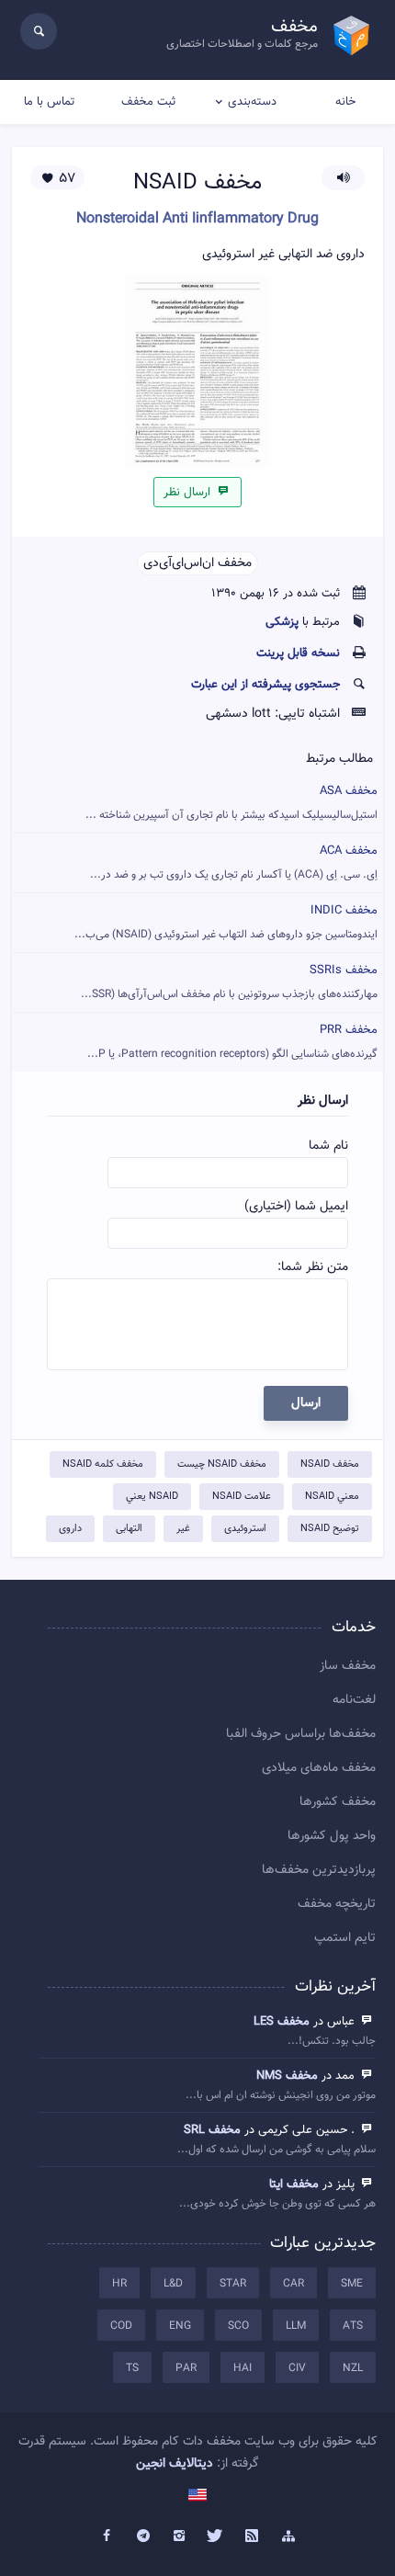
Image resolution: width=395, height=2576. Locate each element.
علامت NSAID (242, 1497)
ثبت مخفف (148, 102)
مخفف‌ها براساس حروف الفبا (301, 1734)
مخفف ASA (231, 803)
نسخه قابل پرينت (298, 653)
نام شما (328, 1146)
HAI (243, 2368)
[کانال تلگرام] (143, 2536)
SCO (238, 2326)
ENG (180, 2326)
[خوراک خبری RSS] (253, 2536)
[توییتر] (216, 2536)
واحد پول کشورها (332, 1836)
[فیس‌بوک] (107, 2536)
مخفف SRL (212, 2130)
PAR (186, 2368)
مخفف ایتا (294, 2184)
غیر (183, 1529)
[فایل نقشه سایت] (288, 2536)
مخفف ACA (234, 862)
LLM (296, 2326)
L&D (173, 2284)
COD (121, 2326)
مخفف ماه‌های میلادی (319, 1768)
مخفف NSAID (330, 1464)
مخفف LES (282, 2022)
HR (119, 2284)
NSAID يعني (152, 1497)
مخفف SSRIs (229, 982)
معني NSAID (332, 1497)
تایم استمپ (345, 1938)
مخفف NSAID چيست (222, 1464)
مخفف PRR (232, 1042)
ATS (353, 2326)
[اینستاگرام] (179, 2536)
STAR (233, 2284)
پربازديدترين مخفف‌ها (319, 1870)
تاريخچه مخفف (337, 1904)
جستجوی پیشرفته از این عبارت (265, 685)
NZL (353, 2368)
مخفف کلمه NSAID (103, 1464)
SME (352, 2284)
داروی (70, 1529)
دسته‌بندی (252, 102)
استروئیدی (245, 1529)
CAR (293, 2284)
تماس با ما (49, 102)
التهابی (129, 1529)
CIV (297, 2368)
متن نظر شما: (313, 1267)
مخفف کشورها (338, 1802)
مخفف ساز (348, 1666)
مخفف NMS (287, 2076)
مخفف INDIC (226, 922)
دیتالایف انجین (175, 2464)
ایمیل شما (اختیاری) (296, 1207)
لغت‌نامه (354, 1700)
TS (132, 2368)
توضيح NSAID (330, 1529)
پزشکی (282, 622)
